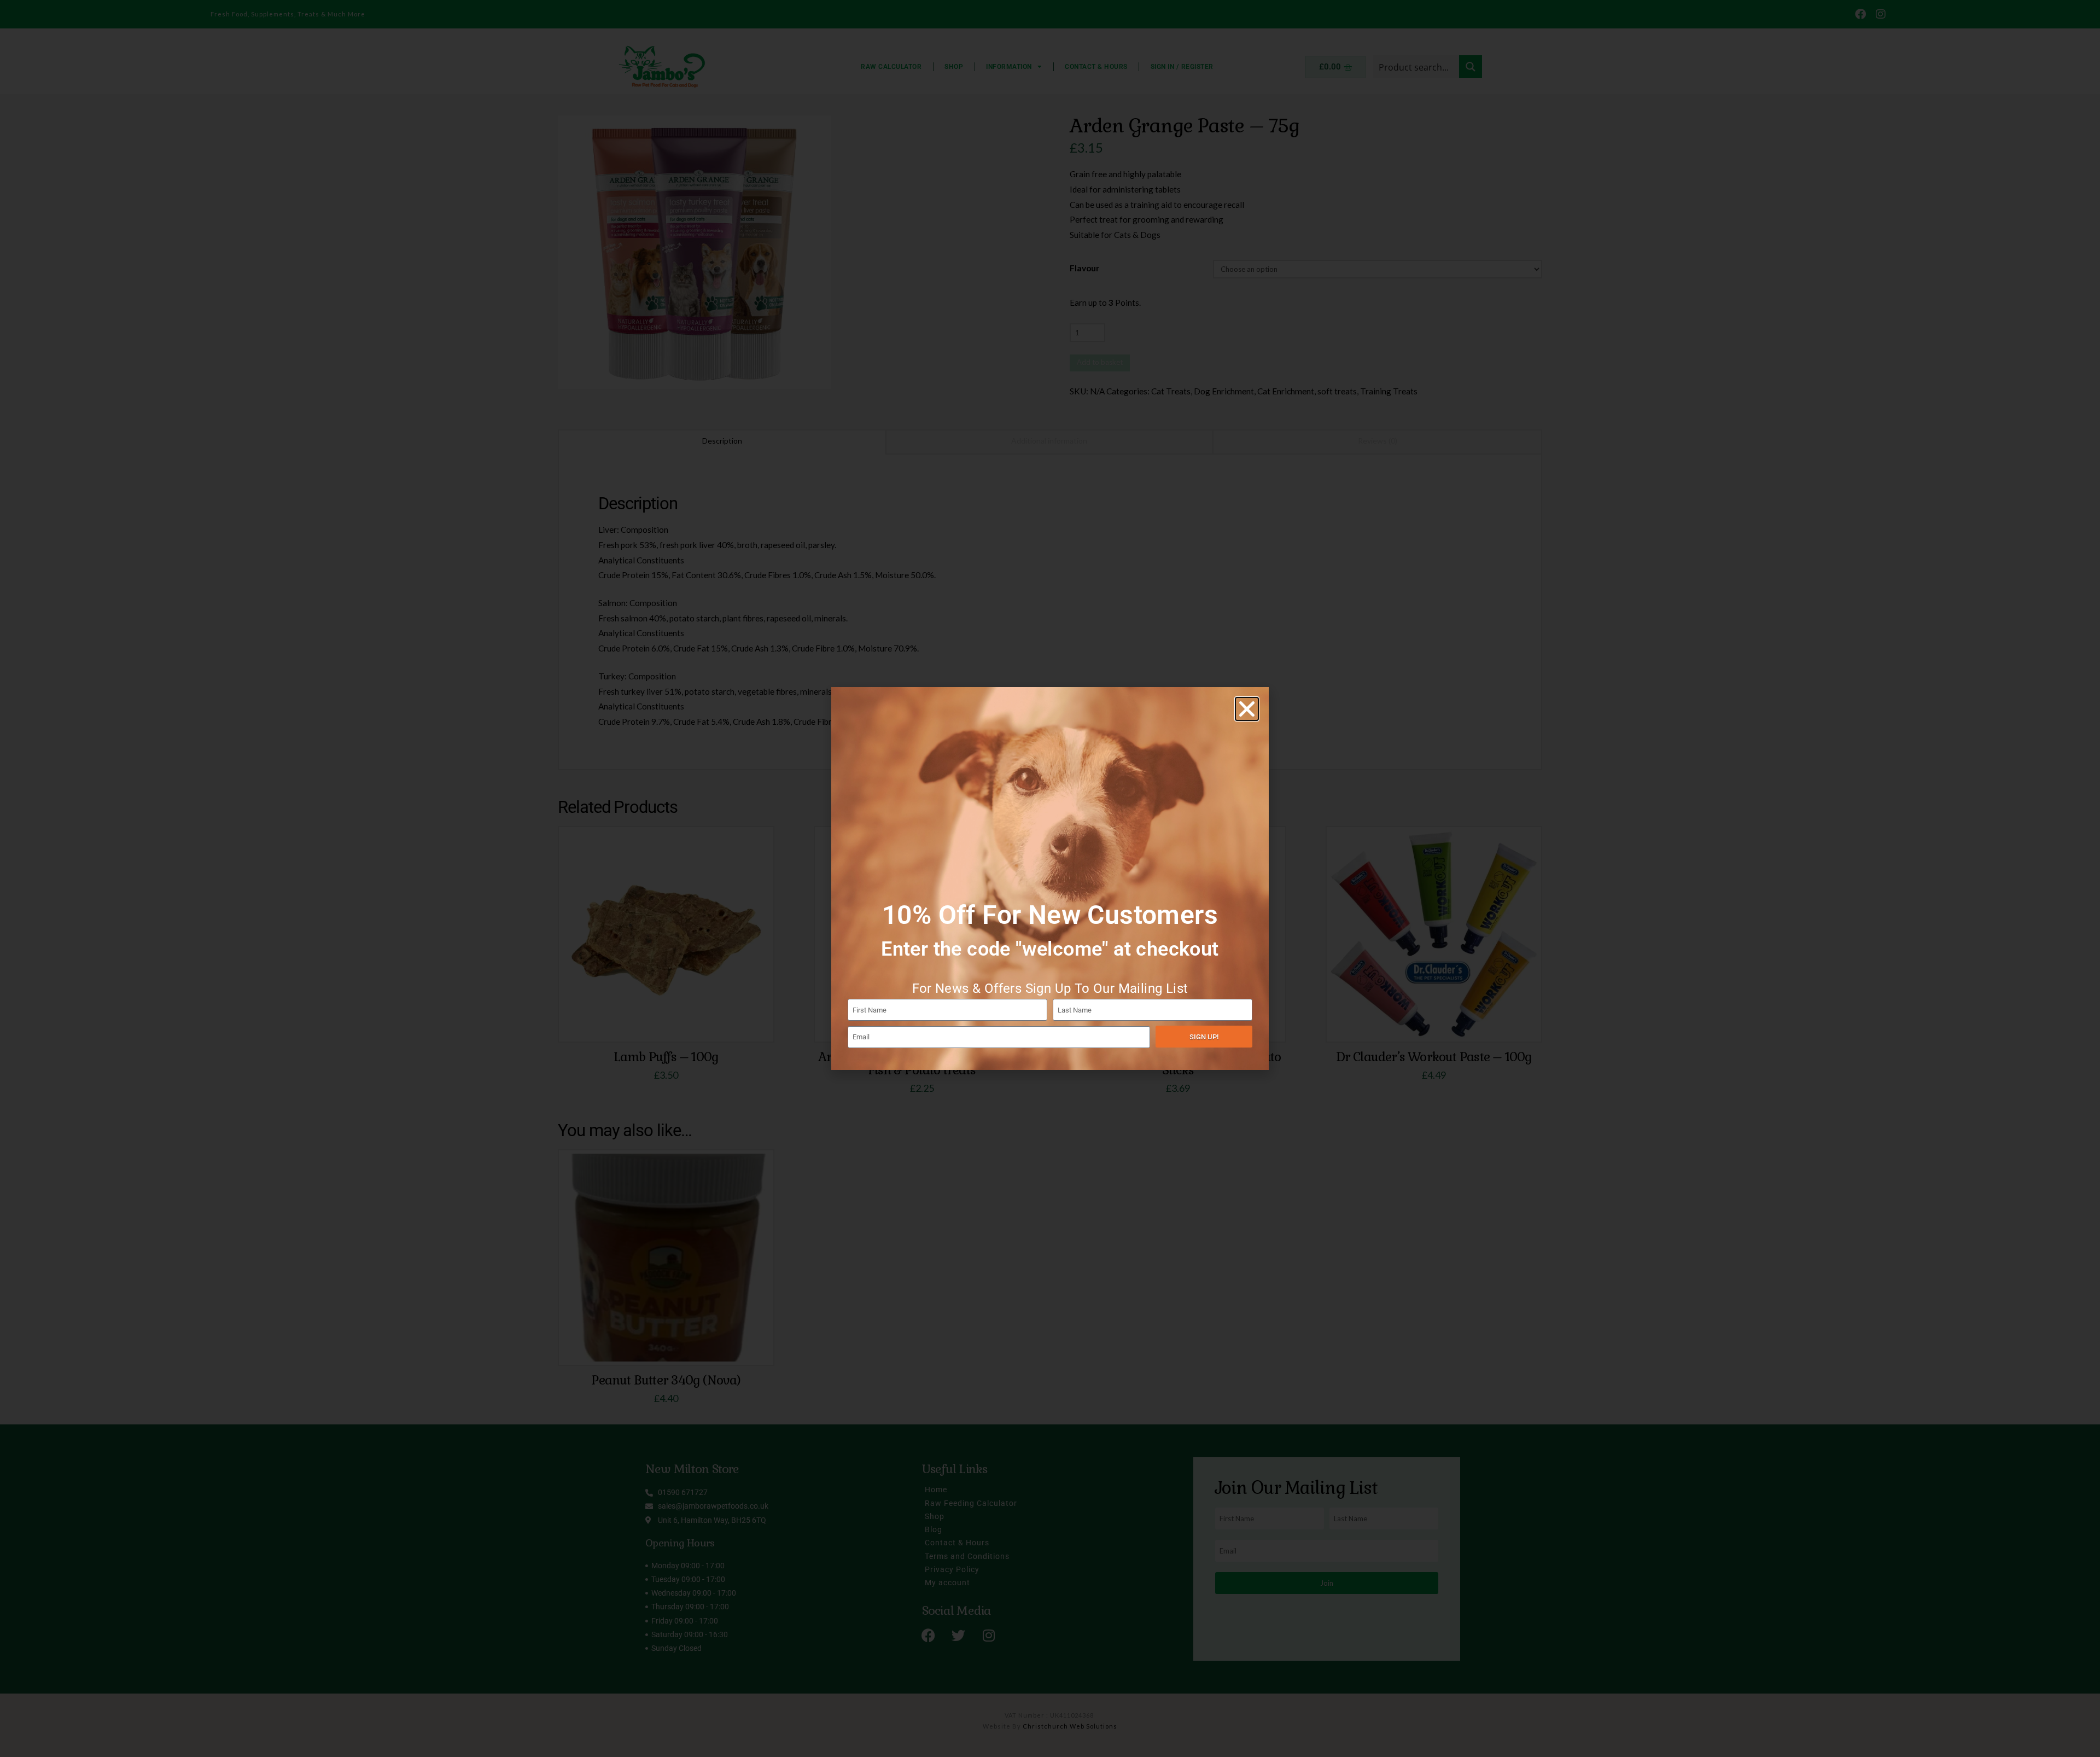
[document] (1050, 878)
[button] (1247, 709)
